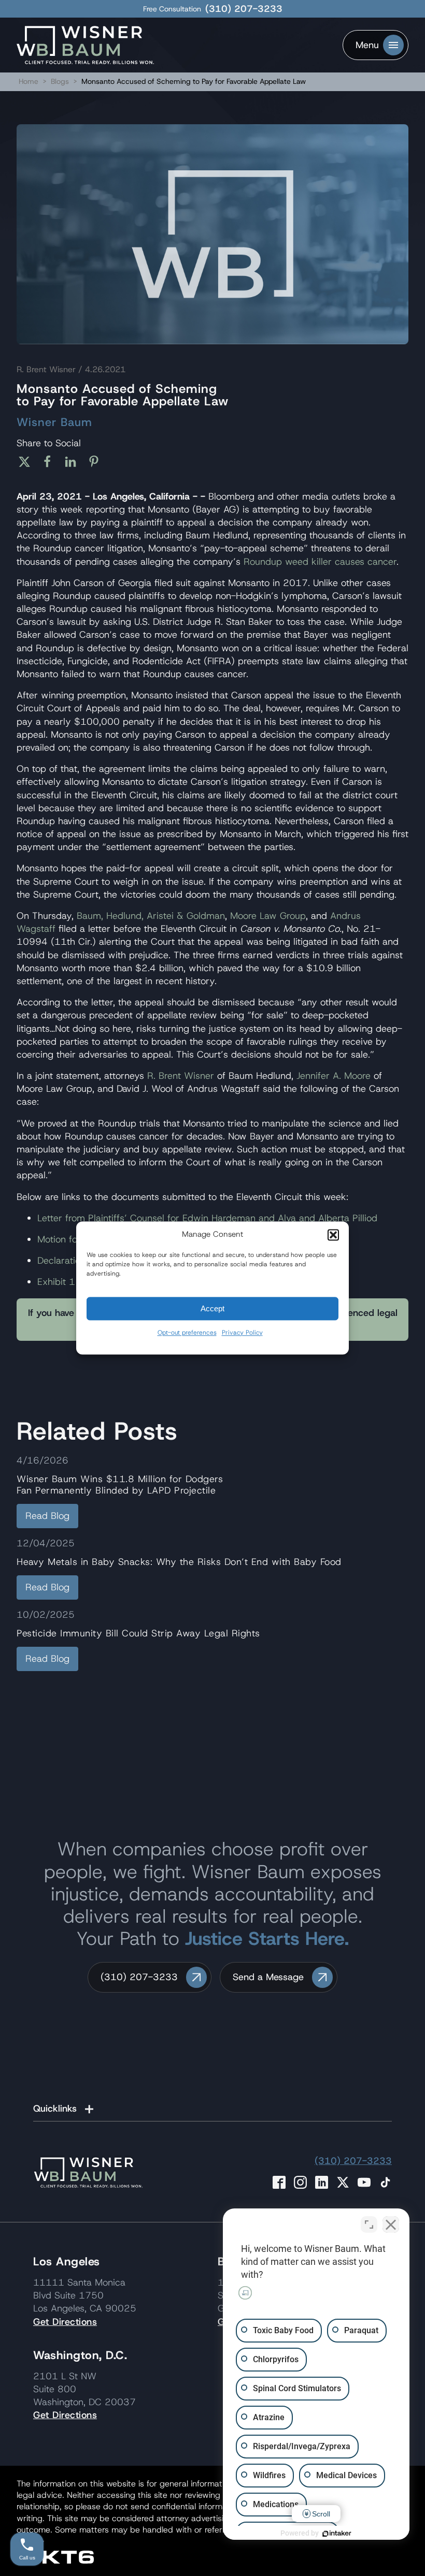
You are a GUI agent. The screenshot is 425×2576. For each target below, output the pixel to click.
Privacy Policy (242, 1333)
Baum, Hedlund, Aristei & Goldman (151, 916)
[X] (28, 462)
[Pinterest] (98, 462)
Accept (212, 1308)
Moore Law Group (268, 916)
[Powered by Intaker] (337, 2534)
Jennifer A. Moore (334, 1076)
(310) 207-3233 (244, 9)
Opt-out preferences (187, 1333)
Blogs (60, 81)
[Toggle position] (369, 2224)
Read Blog (47, 1516)
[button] (333, 1235)
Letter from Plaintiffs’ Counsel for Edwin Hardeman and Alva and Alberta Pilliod (207, 1218)
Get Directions (65, 2322)
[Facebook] (51, 462)
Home (29, 81)
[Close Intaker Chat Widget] (391, 2224)
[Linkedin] (74, 462)
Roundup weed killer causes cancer (320, 562)
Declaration (61, 1261)
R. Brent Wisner (181, 1076)
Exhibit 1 (56, 1282)
